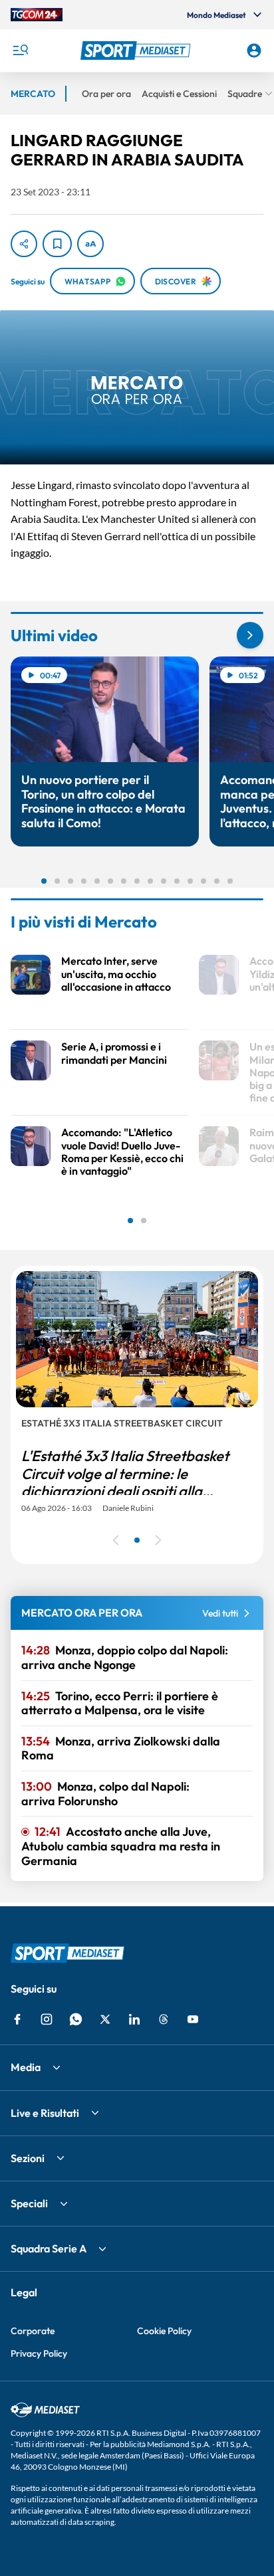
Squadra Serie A (49, 2248)
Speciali (29, 2203)
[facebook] (17, 2019)
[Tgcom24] (37, 15)
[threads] (164, 2019)
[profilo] (254, 50)
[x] (105, 2019)
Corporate (33, 2331)
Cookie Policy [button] (164, 2331)
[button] (137, 50)
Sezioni (28, 2158)
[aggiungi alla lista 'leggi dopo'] (57, 244)
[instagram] (47, 2019)
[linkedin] (134, 2019)
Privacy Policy (39, 2353)
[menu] (20, 50)
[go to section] (250, 635)
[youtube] (193, 2019)
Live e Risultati (45, 2113)
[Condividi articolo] (24, 244)
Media (26, 2067)
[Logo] (137, 50)
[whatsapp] (76, 2019)
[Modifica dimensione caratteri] (90, 244)
